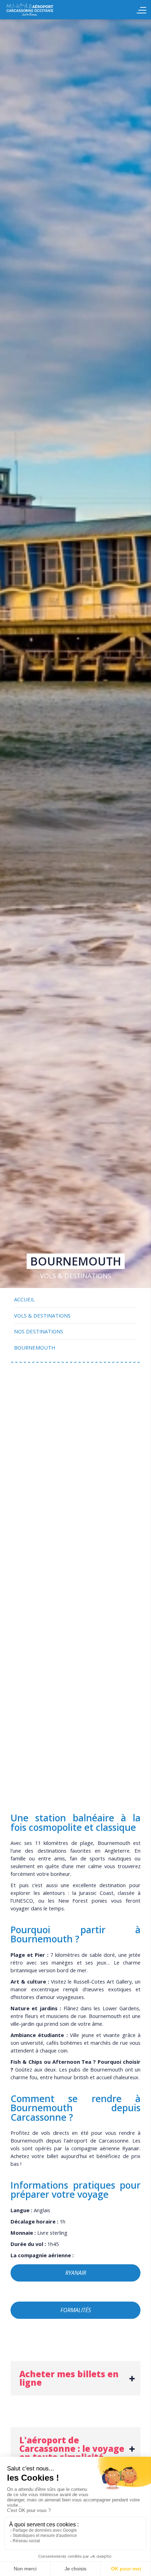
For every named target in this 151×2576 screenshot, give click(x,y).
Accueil (46, 10)
